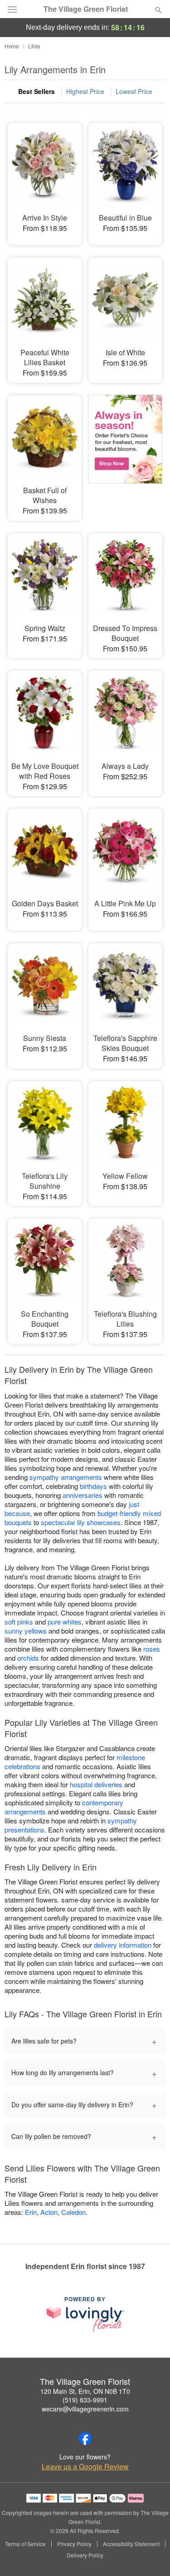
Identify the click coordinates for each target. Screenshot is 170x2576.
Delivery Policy (85, 2555)
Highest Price (85, 91)
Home (12, 46)
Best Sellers (36, 91)
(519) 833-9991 (85, 2400)
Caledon (73, 2212)
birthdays (93, 1486)
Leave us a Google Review (85, 2467)
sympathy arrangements (66, 1477)
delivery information (123, 1945)
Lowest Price (134, 91)
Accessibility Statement (131, 2544)
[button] (151, 2556)
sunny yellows (26, 1631)
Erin (31, 2212)
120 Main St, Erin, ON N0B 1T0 (85, 2391)
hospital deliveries (96, 1784)
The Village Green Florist (86, 9)
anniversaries (83, 1495)
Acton (49, 2212)
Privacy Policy (74, 2544)
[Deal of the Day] (125, 450)
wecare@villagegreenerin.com (85, 2409)
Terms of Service (25, 2544)
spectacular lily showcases (81, 1522)
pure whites (65, 1622)
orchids (28, 1658)
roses (152, 1649)
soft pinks (19, 1622)
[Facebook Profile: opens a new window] (85, 2439)
